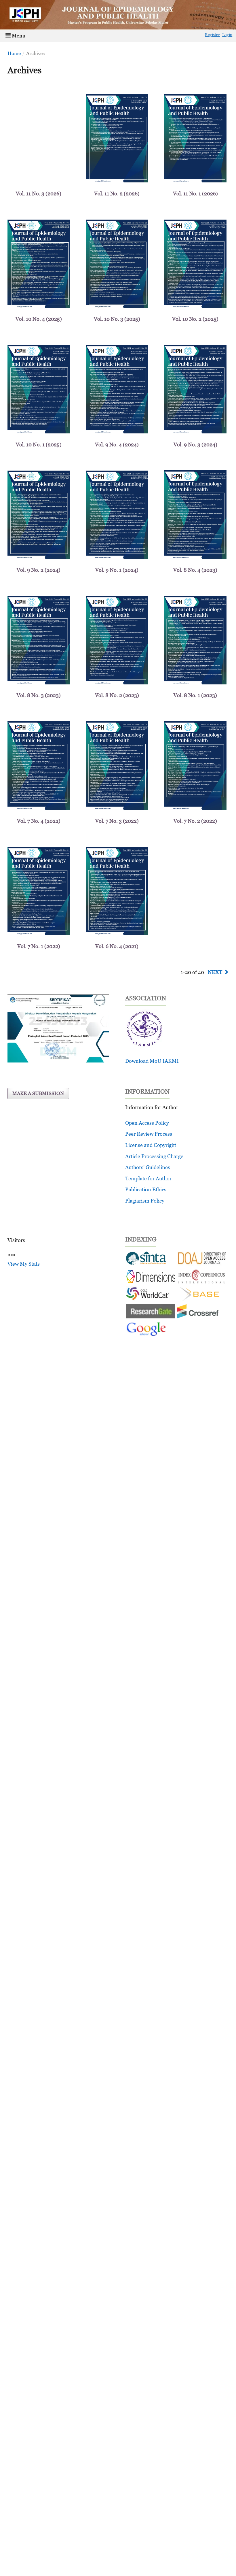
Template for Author (148, 1178)
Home (14, 53)
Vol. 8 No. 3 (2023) (39, 695)
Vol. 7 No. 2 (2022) (195, 821)
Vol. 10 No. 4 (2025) (39, 319)
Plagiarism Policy (145, 1201)
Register (212, 34)
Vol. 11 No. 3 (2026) (39, 194)
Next (215, 972)
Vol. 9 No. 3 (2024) (195, 445)
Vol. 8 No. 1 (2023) (195, 695)
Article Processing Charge (154, 1156)
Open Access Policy (147, 1123)
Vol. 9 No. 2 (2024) (39, 570)
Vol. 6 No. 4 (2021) (117, 946)
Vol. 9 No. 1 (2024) (117, 570)
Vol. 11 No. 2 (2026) (117, 194)
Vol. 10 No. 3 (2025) (117, 319)
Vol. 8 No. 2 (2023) (117, 695)
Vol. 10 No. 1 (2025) (39, 445)
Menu (18, 36)
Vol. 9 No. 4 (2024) (117, 445)
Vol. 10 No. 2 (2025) (195, 319)
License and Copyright (151, 1145)
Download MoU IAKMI (152, 1061)
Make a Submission (38, 1093)
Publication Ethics (146, 1189)
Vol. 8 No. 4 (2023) (195, 570)
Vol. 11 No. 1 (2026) (195, 194)
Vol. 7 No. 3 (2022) (117, 821)
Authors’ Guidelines (148, 1167)
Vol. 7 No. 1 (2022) (39, 946)
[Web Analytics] (11, 1255)
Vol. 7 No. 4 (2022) (39, 821)
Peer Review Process (149, 1134)
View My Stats (24, 1264)
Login (227, 34)
